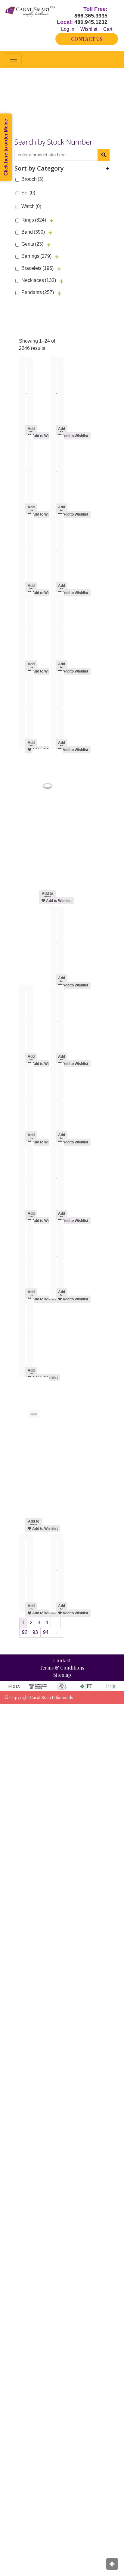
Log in (68, 29)
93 (35, 1632)
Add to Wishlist (45, 436)
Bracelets (37, 268)
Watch (31, 206)
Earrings (36, 256)
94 (46, 1632)
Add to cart (31, 429)
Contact (62, 1660)
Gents (32, 244)
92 (25, 1632)
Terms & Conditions (62, 1668)
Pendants (38, 292)
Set (28, 193)
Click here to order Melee (6, 147)
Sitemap (62, 1675)
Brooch (32, 179)
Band (33, 232)
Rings (34, 220)
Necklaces (39, 280)
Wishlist (89, 29)
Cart (108, 29)
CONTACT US (87, 39)
